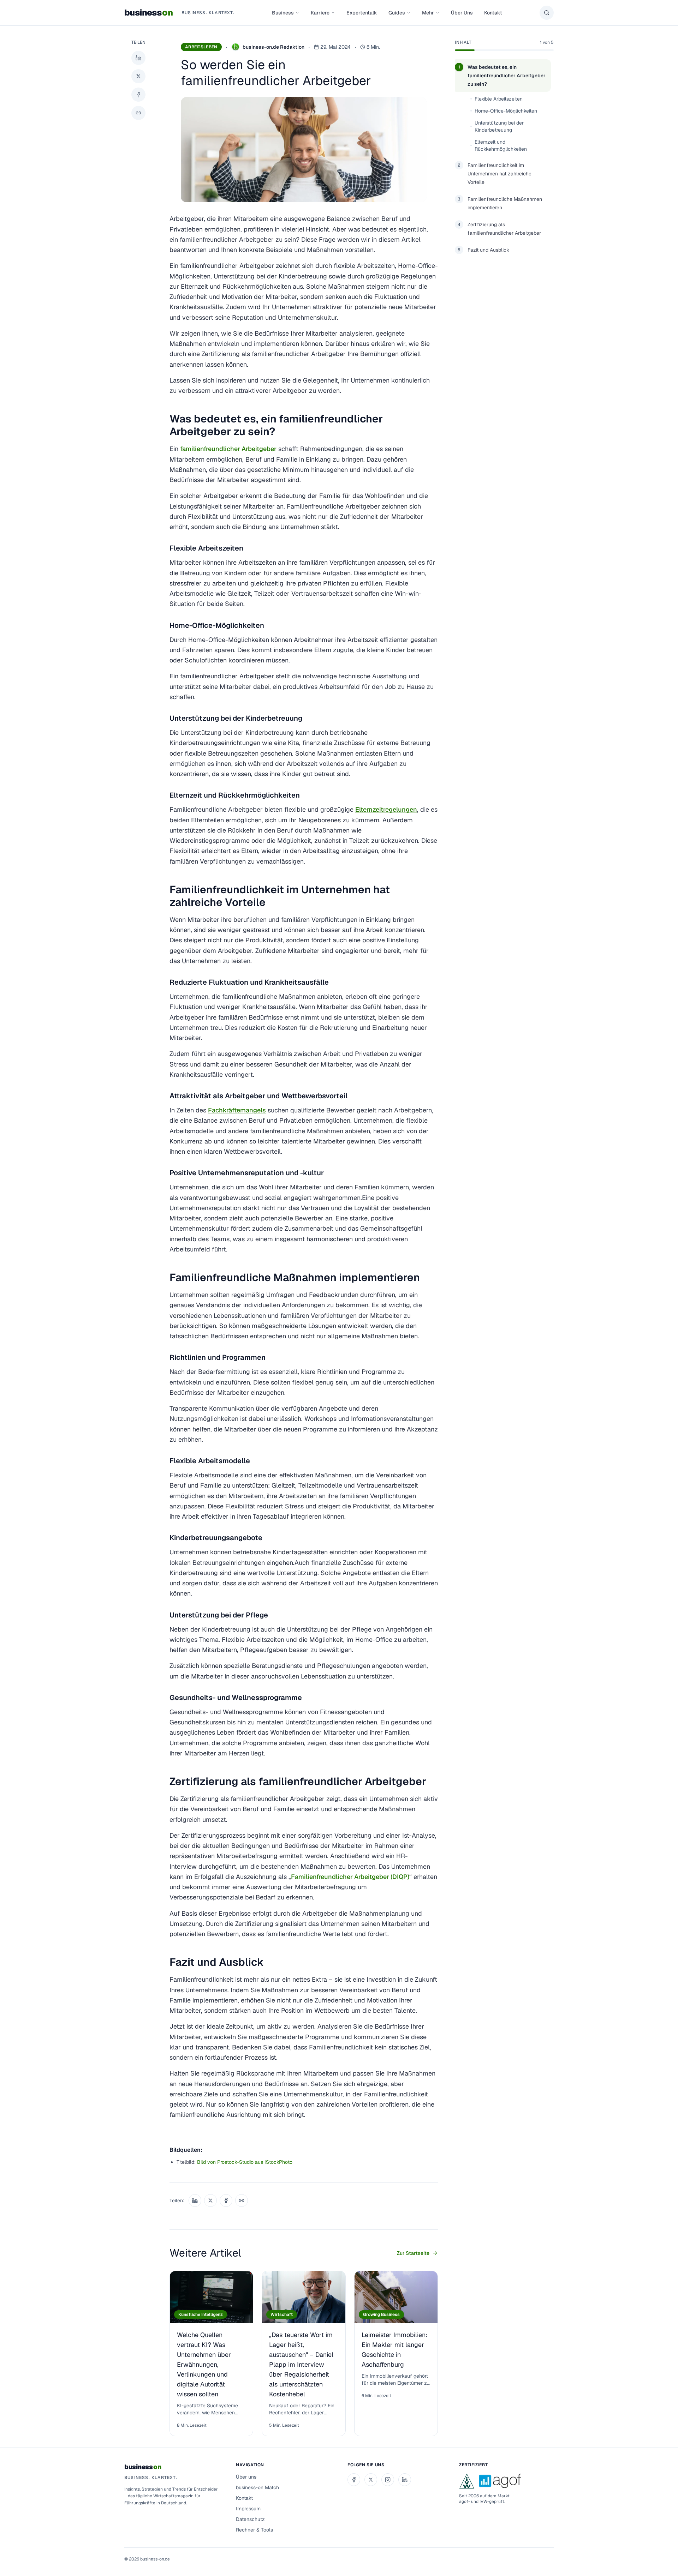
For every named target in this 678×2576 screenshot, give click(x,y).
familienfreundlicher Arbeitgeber (228, 449)
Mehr (428, 13)
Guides (397, 13)
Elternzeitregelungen (386, 809)
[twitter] (371, 2480)
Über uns (246, 2477)
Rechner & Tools (254, 2530)
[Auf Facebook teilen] (138, 95)
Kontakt (493, 13)
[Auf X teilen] (138, 76)
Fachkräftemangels (237, 1110)
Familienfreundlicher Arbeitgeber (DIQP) (350, 1877)
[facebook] (354, 2480)
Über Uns (462, 13)
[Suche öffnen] (547, 13)
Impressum (248, 2509)
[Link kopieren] (138, 113)
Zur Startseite (413, 2253)
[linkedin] (405, 2480)
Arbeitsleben (201, 47)
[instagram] (388, 2480)
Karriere (320, 13)
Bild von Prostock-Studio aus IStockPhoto (245, 2162)
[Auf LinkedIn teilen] (138, 58)
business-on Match (257, 2487)
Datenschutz (250, 2519)
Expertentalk (362, 13)
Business (283, 13)
